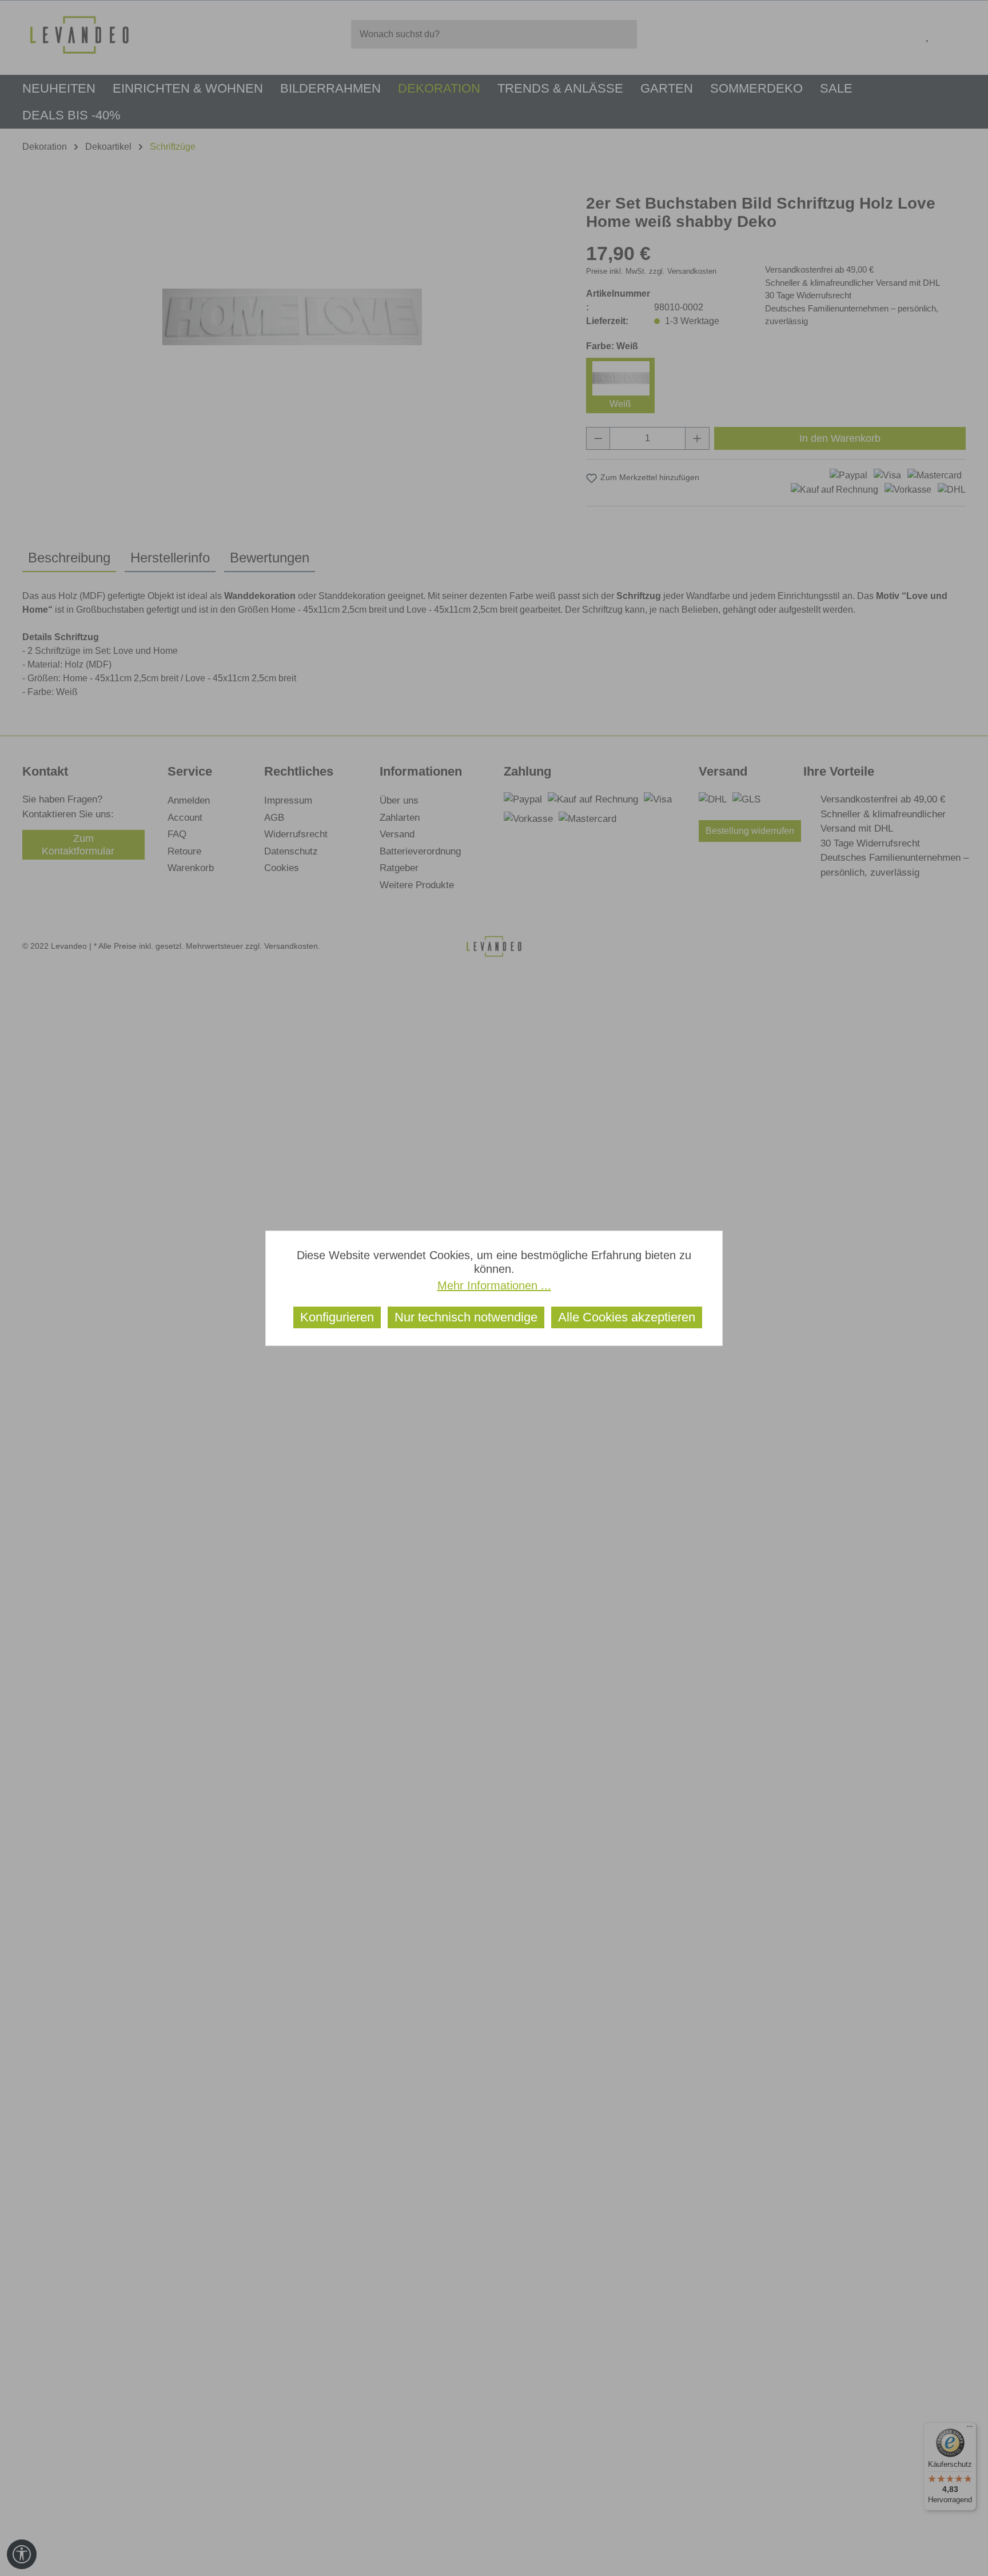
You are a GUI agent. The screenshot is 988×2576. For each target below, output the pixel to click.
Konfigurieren (337, 1317)
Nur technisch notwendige (466, 1317)
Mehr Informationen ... (494, 1285)
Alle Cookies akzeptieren (627, 1317)
